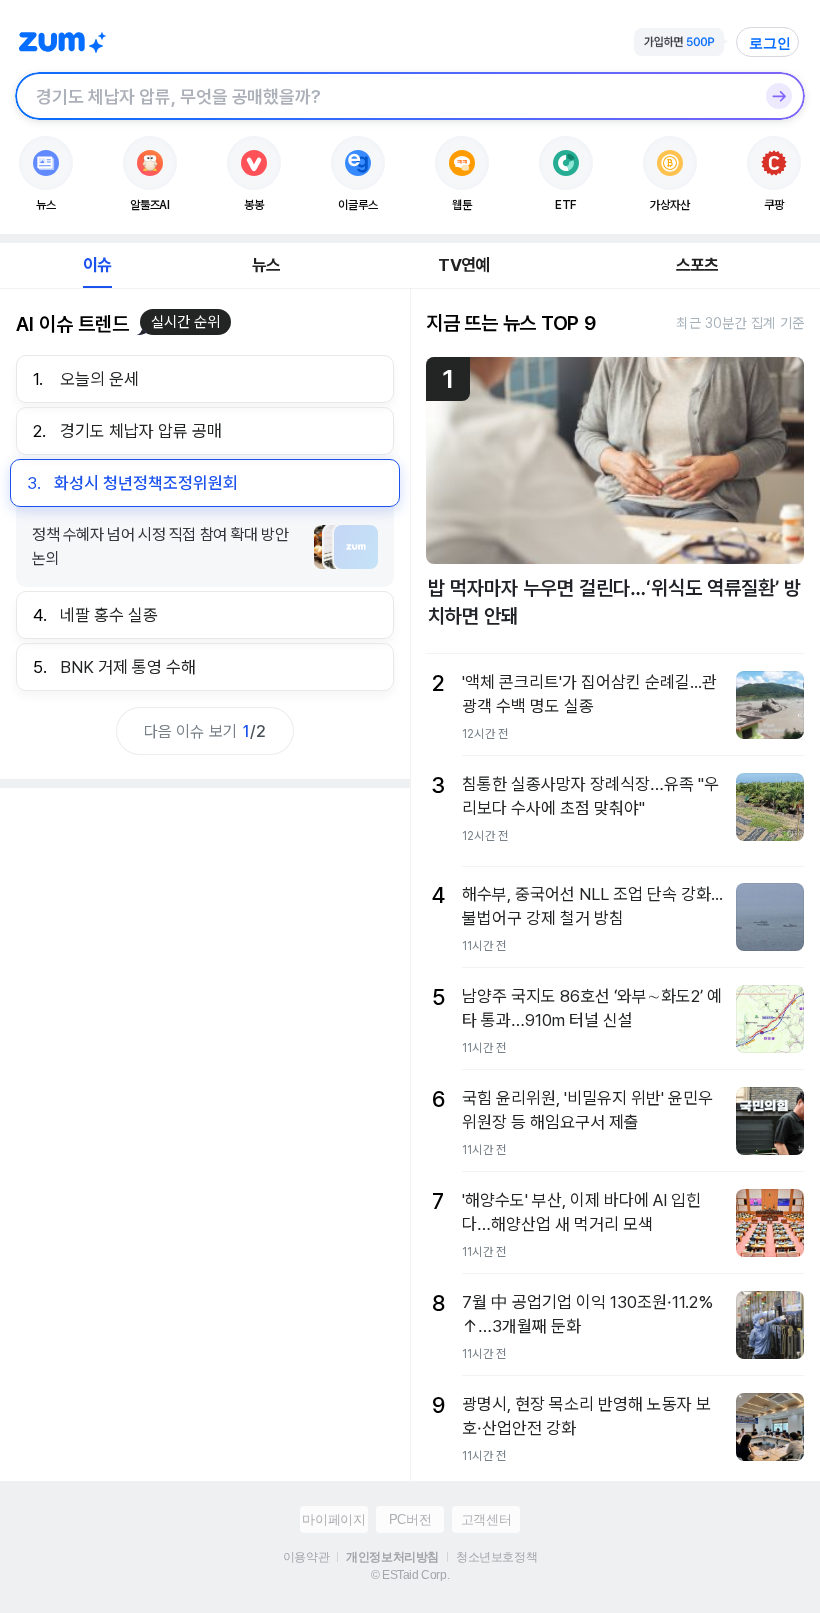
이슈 (97, 265)
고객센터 (486, 1519)
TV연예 (463, 265)
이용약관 (306, 1557)
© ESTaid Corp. (410, 1575)
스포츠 (697, 265)
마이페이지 (333, 1519)
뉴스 (266, 265)
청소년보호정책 (496, 1557)
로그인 (770, 43)
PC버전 (410, 1519)
